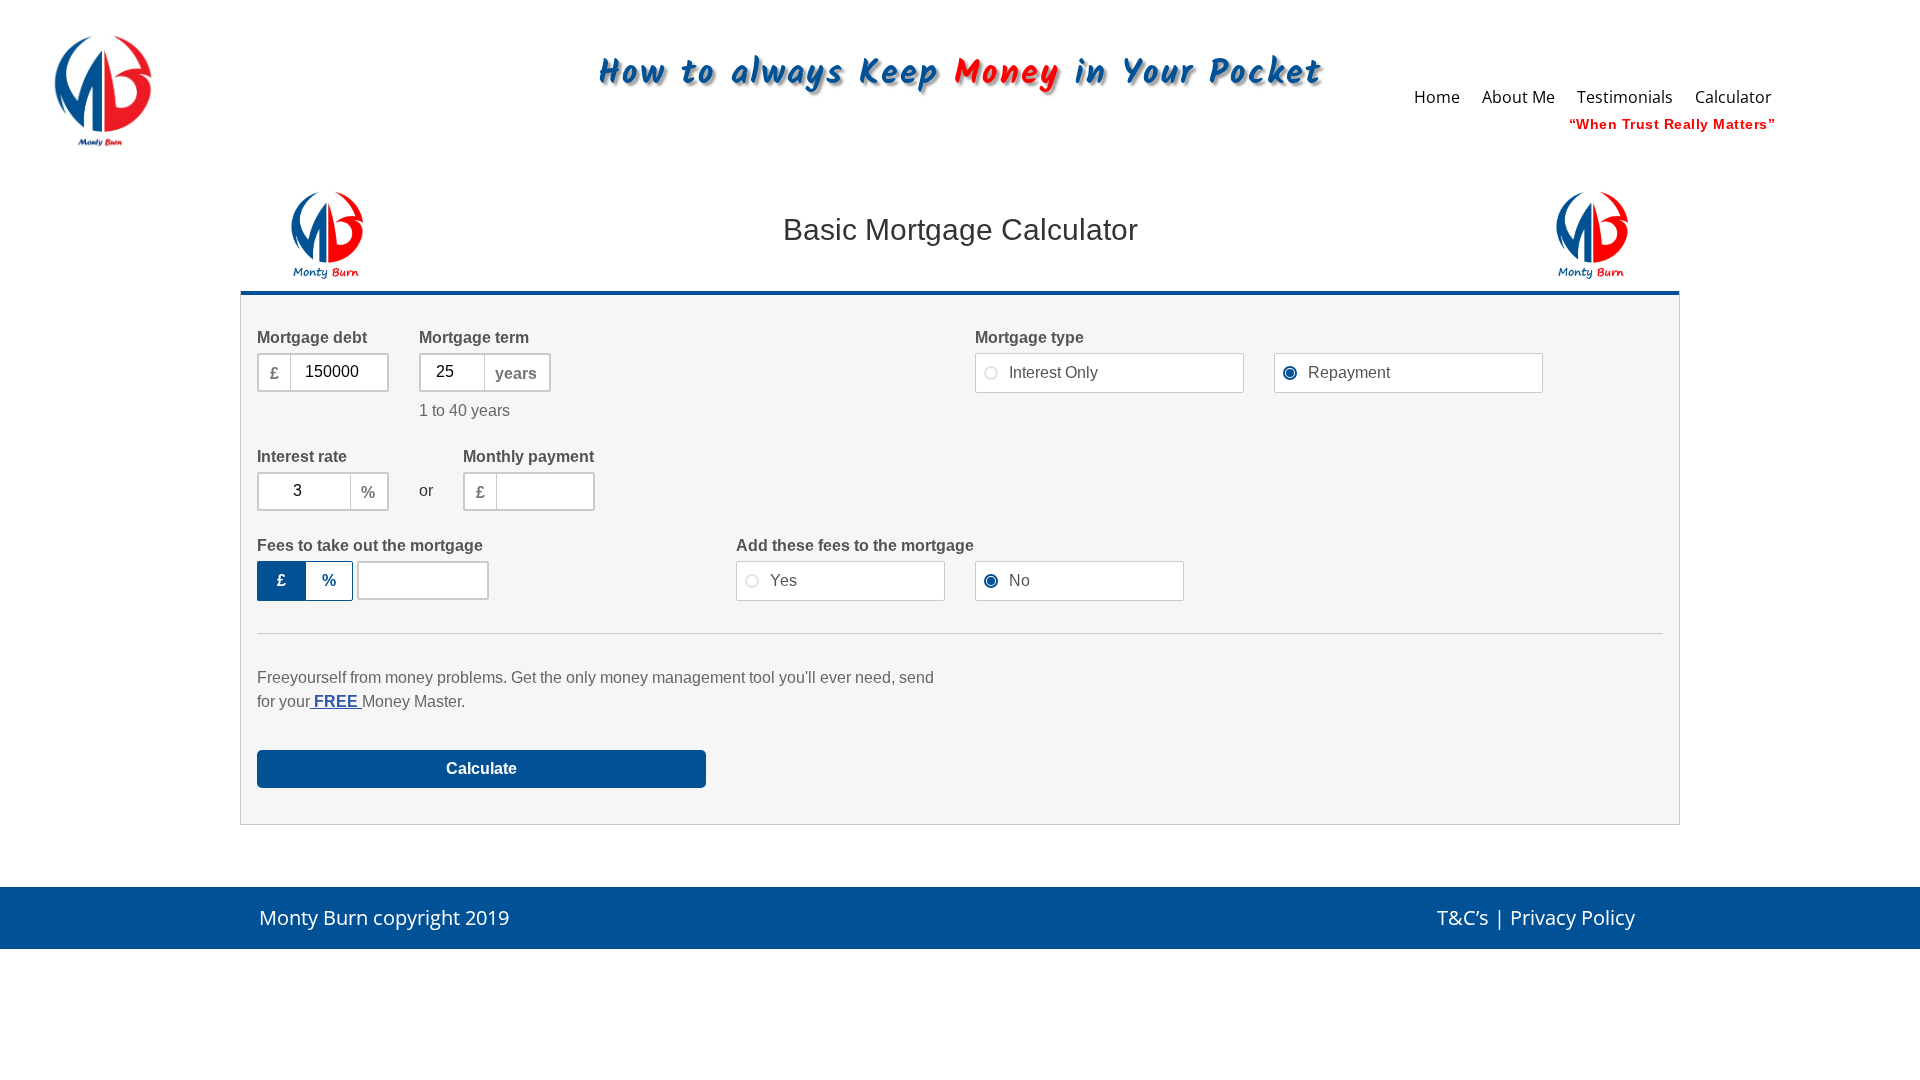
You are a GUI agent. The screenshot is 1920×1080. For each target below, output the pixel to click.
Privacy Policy (1572, 917)
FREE (336, 701)
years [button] (516, 373)
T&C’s (1463, 917)
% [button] (368, 492)
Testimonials (1625, 99)
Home (1437, 99)
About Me (1518, 99)
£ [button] (274, 373)
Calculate (481, 768)
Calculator (1733, 99)
